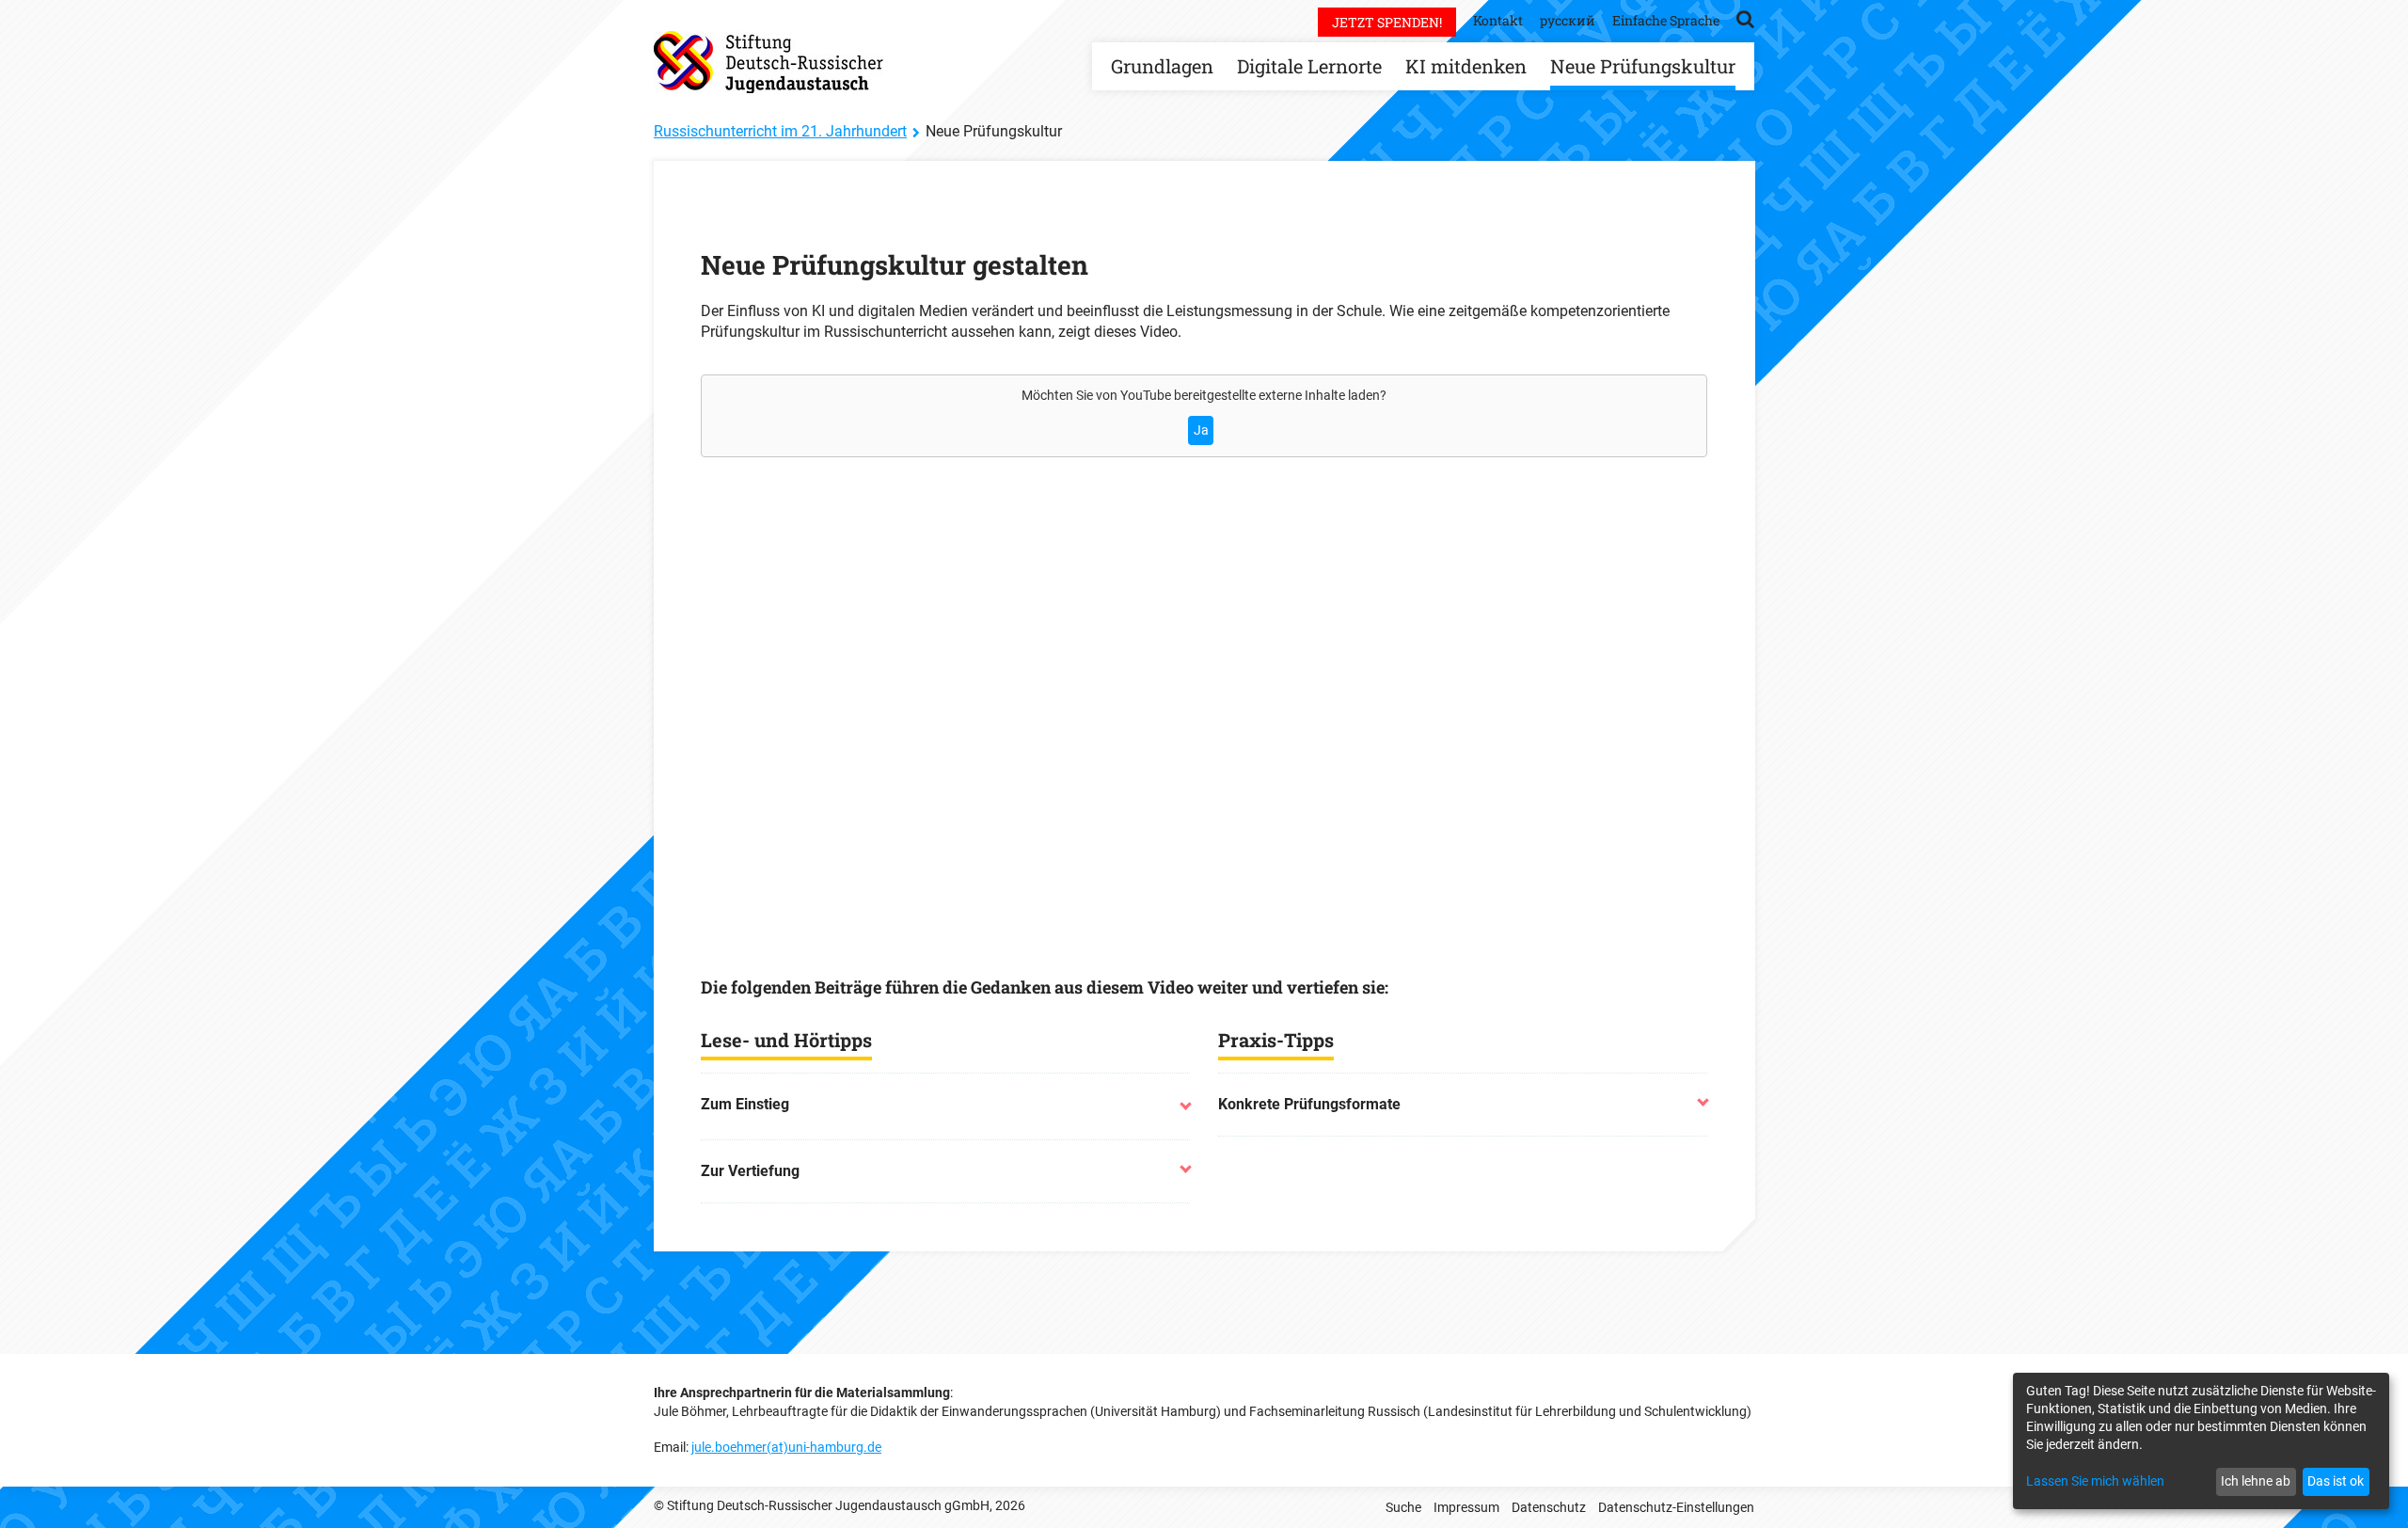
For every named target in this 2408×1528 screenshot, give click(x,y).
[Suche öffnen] (1745, 18)
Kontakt (1498, 20)
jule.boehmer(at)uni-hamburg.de (786, 1447)
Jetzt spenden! (1387, 22)
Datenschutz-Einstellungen (1676, 1507)
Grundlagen (1162, 66)
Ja (1201, 430)
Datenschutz (1549, 1507)
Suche (1403, 1507)
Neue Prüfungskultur (1643, 66)
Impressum (1466, 1507)
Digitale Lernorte (1309, 66)
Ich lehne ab (2256, 1481)
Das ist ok (2336, 1481)
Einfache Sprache (1666, 20)
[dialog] (2201, 1441)
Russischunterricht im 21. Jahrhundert (780, 131)
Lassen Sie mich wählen (2095, 1481)
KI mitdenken (1466, 66)
